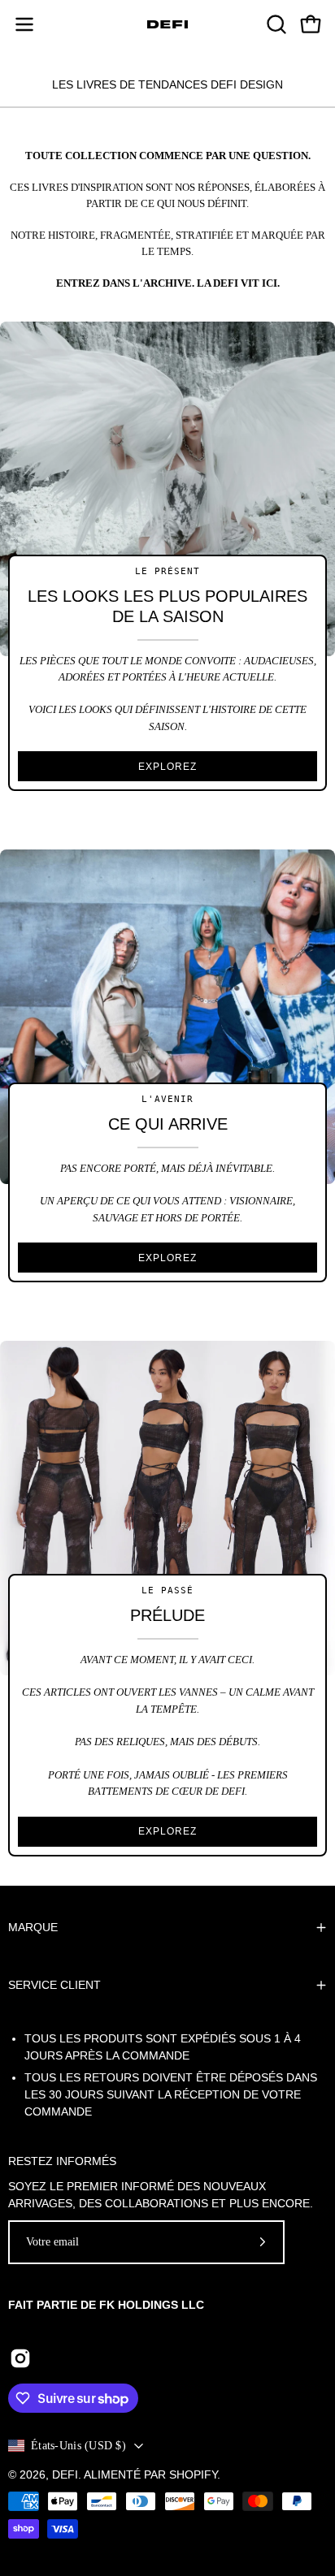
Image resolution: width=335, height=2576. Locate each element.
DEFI (65, 2474)
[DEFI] (167, 24)
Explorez (167, 767)
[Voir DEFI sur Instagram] (20, 2361)
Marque (33, 1927)
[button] (275, 24)
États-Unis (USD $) (78, 2446)
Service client (54, 1985)
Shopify (193, 2474)
